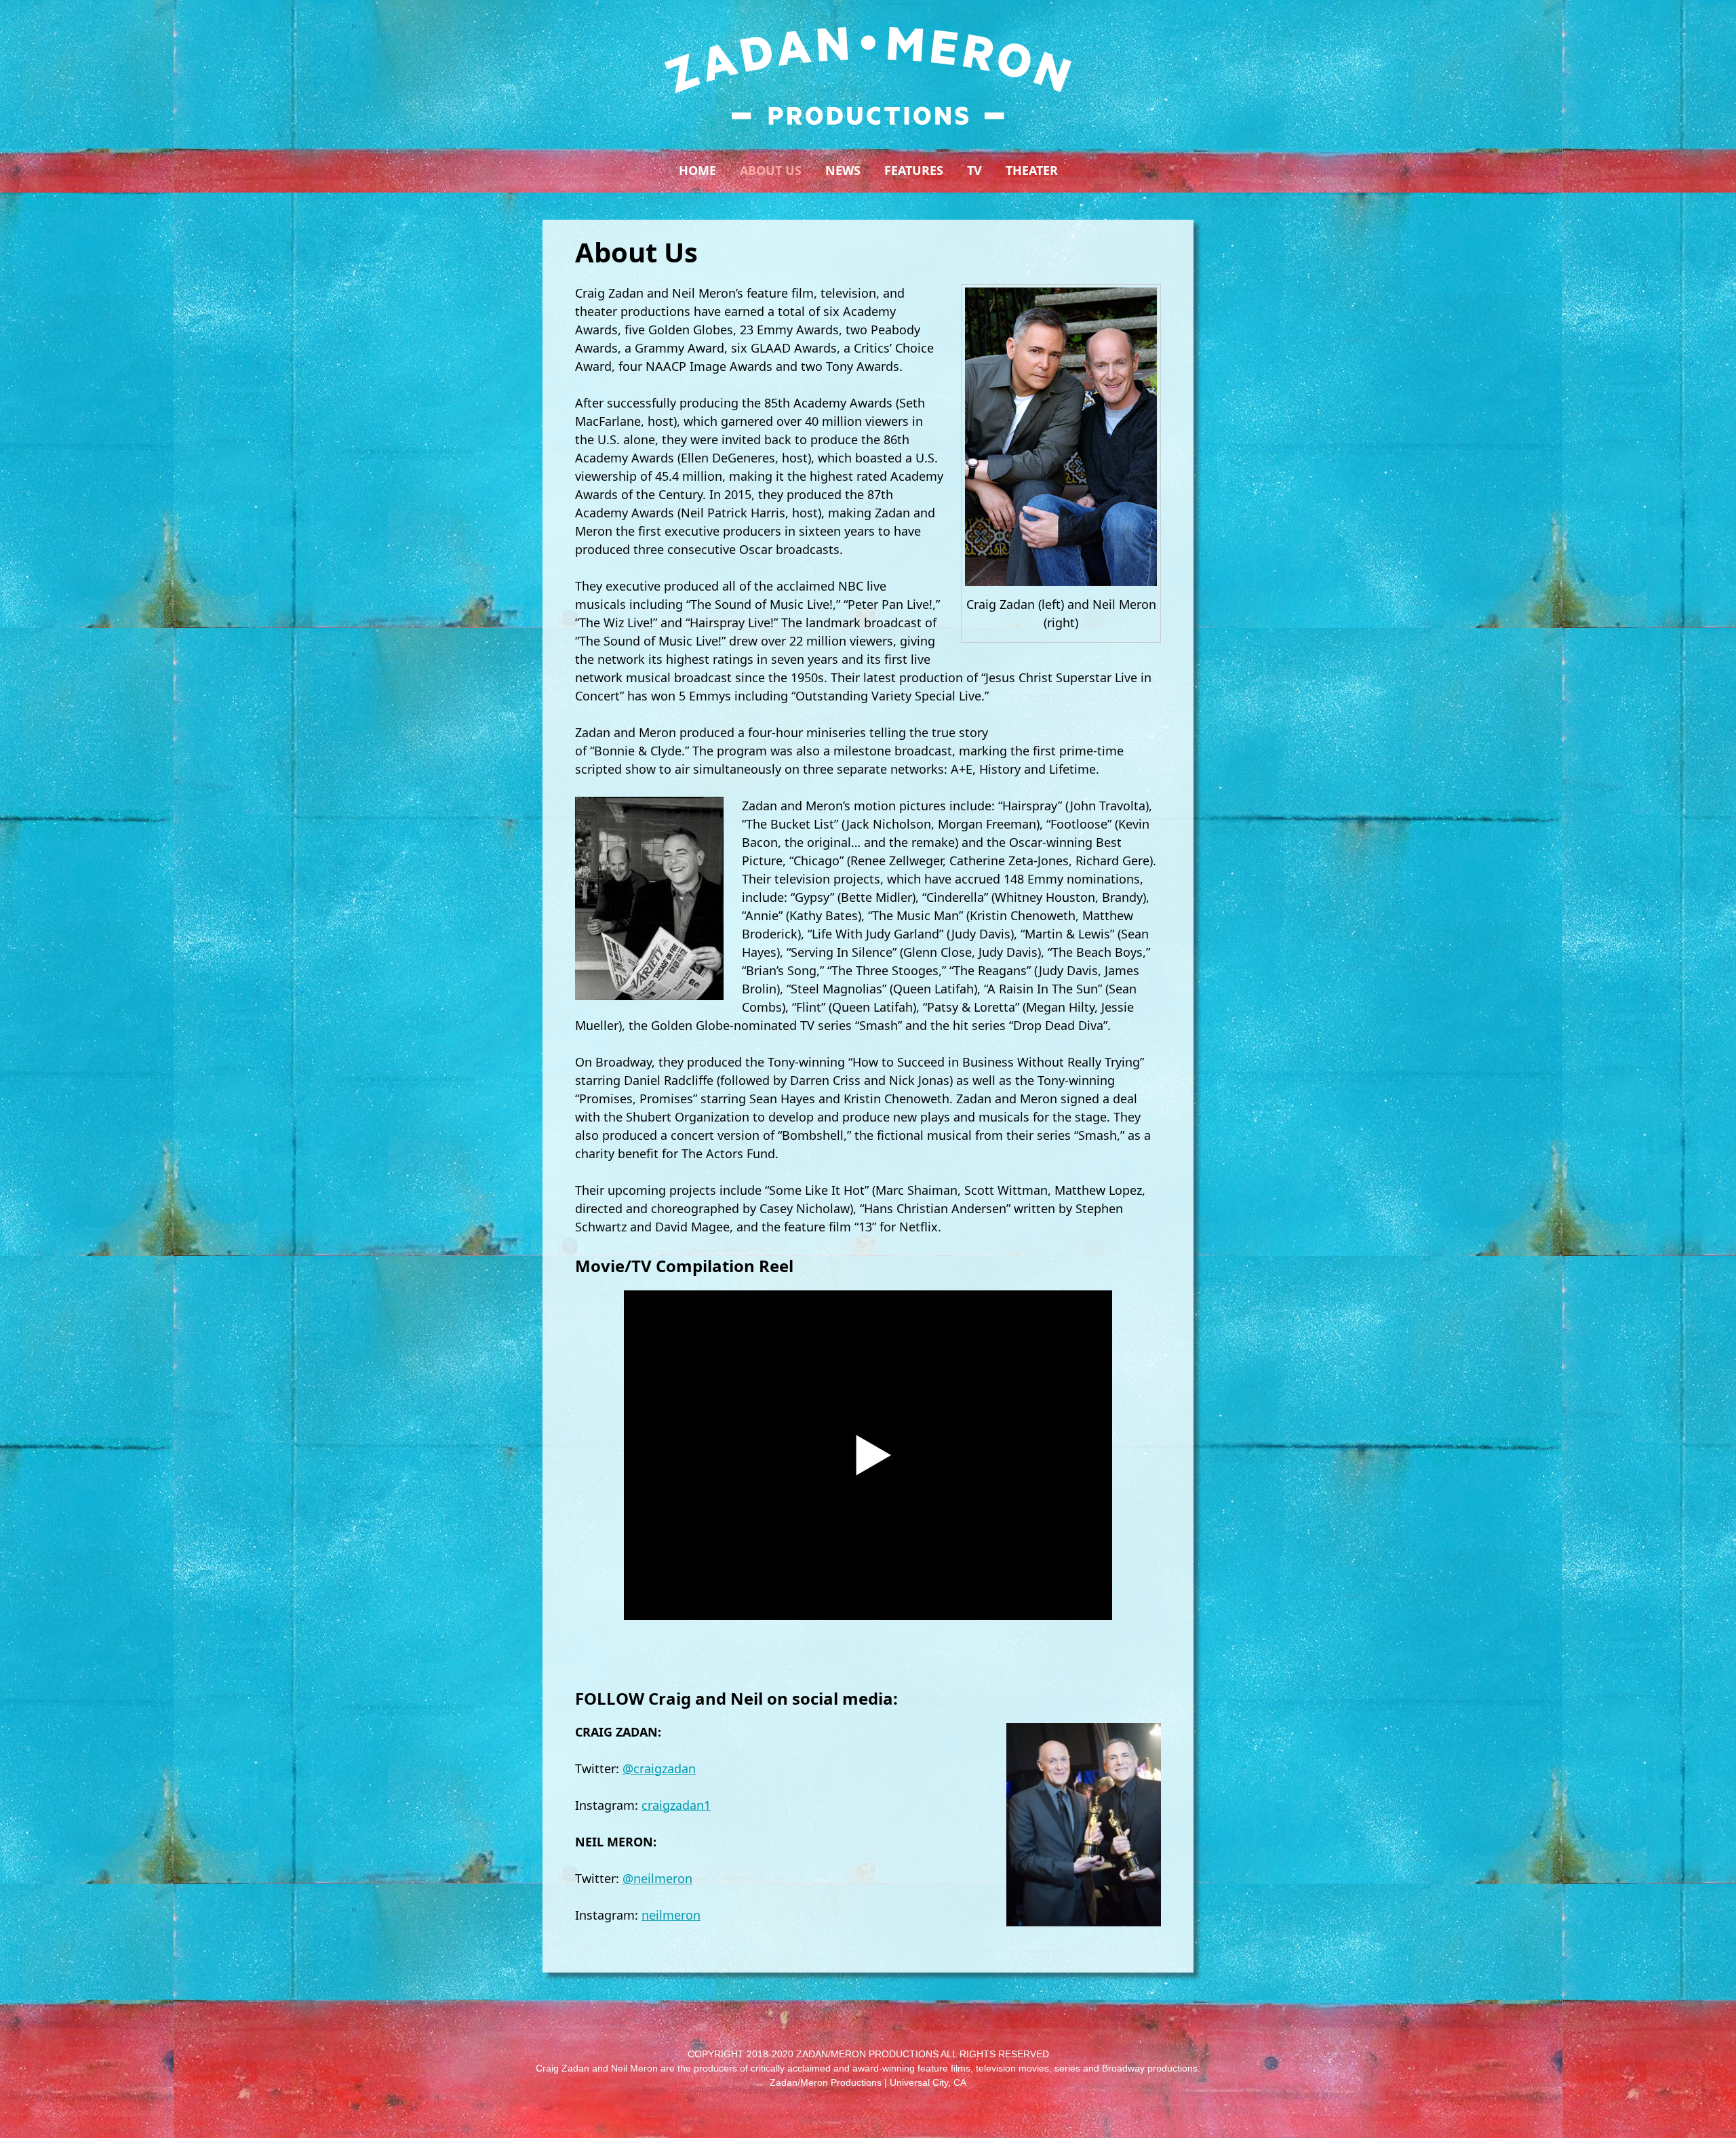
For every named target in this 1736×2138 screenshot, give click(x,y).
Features (914, 170)
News (843, 170)
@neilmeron (657, 1878)
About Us (771, 170)
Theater (1032, 170)
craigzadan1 (676, 1805)
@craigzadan (659, 1768)
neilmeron (671, 1915)
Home (697, 170)
